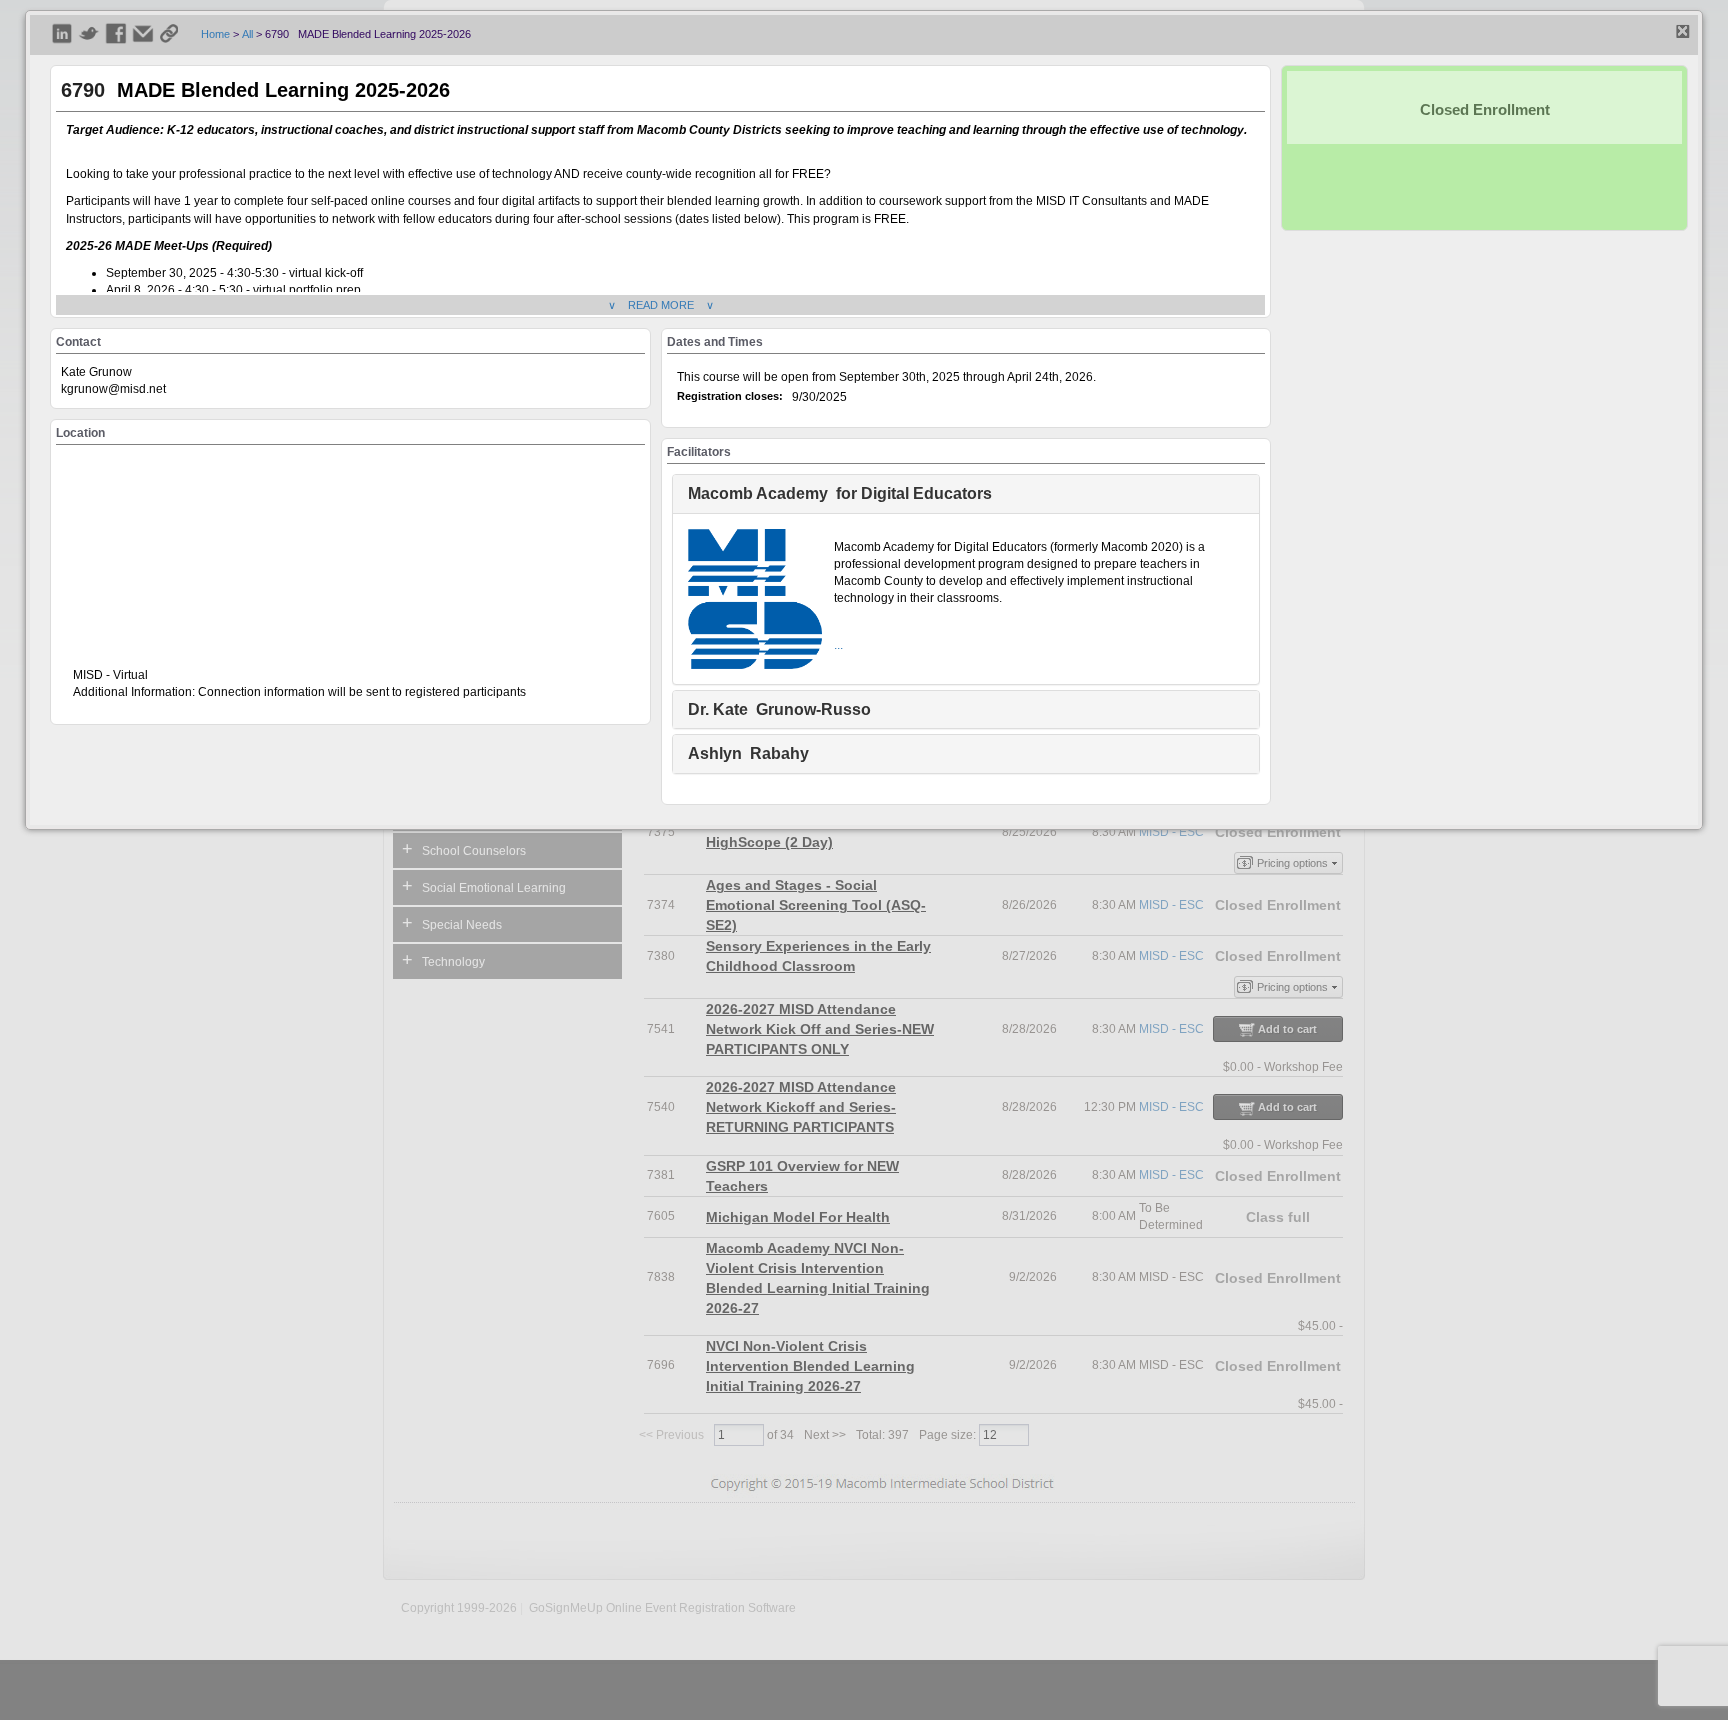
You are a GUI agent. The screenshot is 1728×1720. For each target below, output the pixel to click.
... (838, 645)
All (247, 34)
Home (215, 34)
